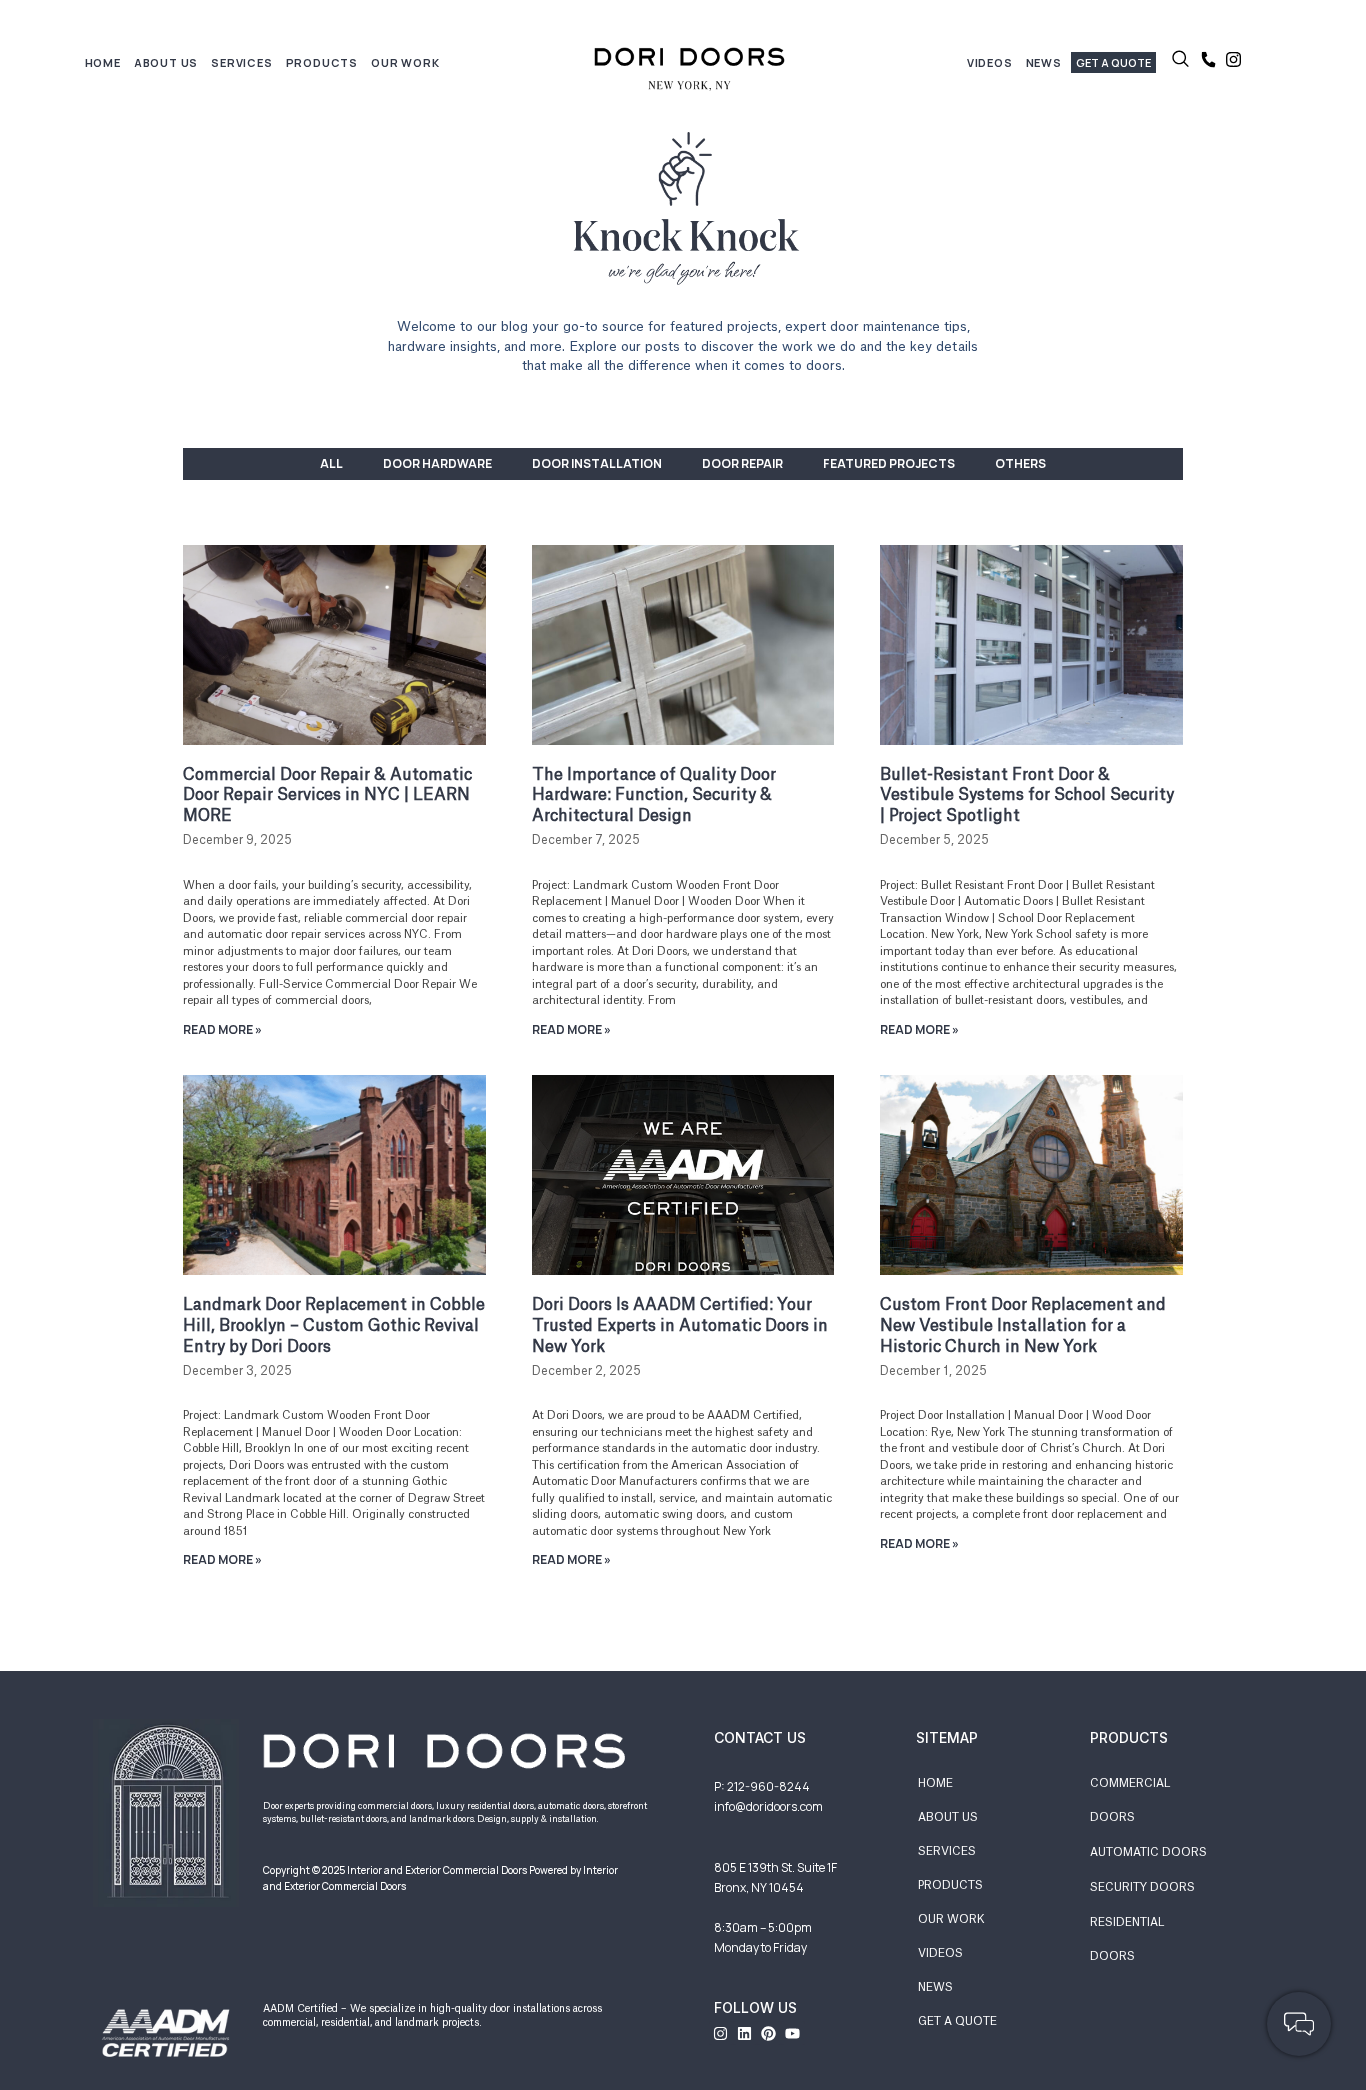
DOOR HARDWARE (437, 464)
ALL (331, 464)
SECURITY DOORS (1142, 1887)
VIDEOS (940, 1953)
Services (241, 62)
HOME (103, 62)
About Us (166, 62)
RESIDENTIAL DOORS (1127, 1939)
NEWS (935, 1987)
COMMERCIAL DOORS (1130, 1800)
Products (322, 62)
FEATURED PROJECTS (889, 464)
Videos (990, 62)
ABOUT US (948, 1817)
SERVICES (947, 1851)
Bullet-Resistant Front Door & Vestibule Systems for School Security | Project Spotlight (1027, 796)
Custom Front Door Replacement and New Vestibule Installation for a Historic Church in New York (1023, 1326)
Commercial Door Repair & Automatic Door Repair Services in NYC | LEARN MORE (327, 796)
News (1044, 62)
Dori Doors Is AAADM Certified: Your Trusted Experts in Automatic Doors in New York (680, 1326)
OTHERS (1020, 464)
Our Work (405, 62)
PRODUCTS (950, 1885)
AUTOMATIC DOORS (1148, 1852)
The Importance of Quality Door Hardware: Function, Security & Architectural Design (654, 796)
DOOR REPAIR (742, 464)
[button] (1181, 63)
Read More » (222, 1029)
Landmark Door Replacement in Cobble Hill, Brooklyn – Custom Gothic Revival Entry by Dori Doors (334, 1326)
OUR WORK (951, 1919)
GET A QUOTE (957, 2021)
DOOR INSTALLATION (597, 464)
